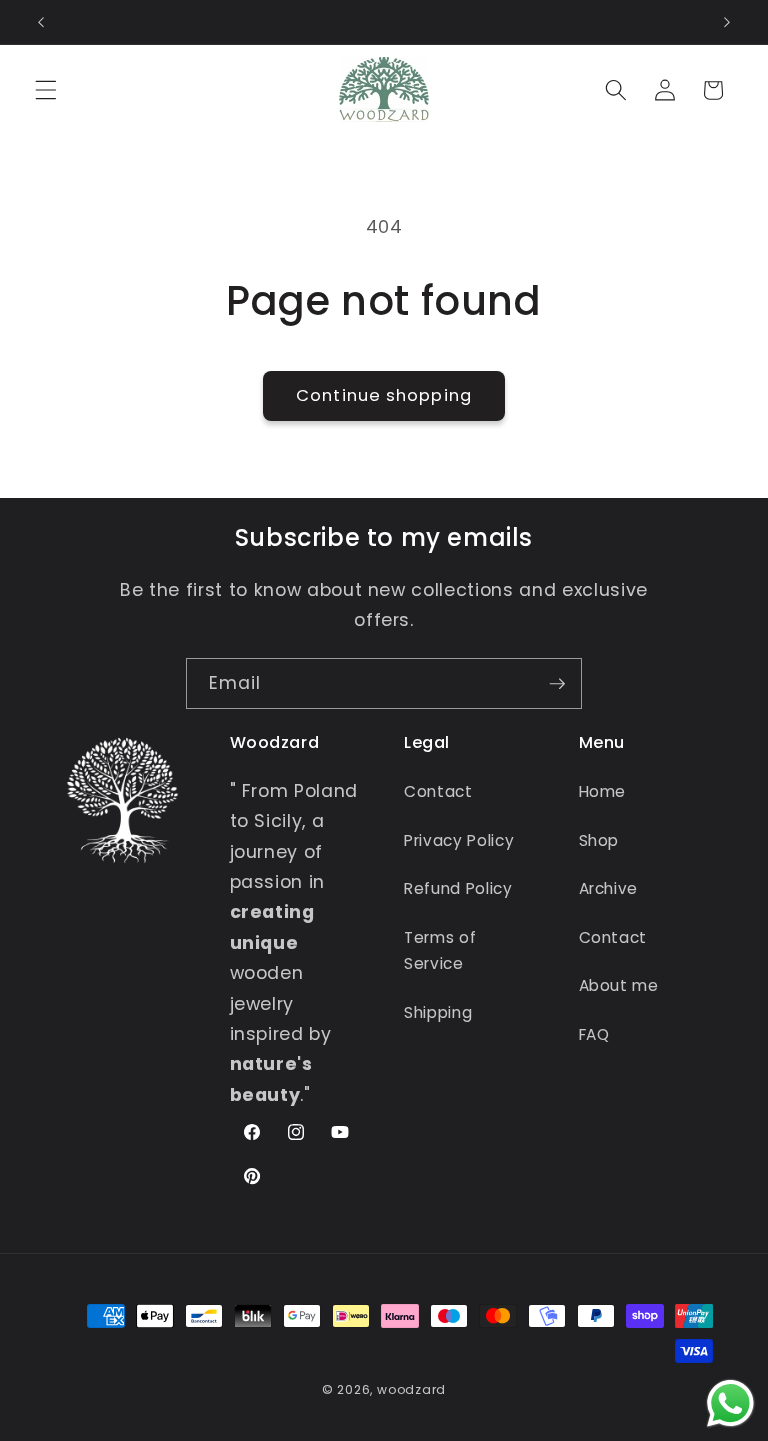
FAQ (594, 1034)
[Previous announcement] (41, 22)
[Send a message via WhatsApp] (730, 1403)
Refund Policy (458, 888)
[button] (46, 90)
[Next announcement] (727, 22)
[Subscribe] (557, 684)
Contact (438, 791)
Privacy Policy (459, 840)
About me (619, 985)
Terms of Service (440, 951)
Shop (599, 840)
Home (603, 791)
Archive (609, 888)
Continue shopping (384, 395)
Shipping (438, 1012)
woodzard (411, 1389)
